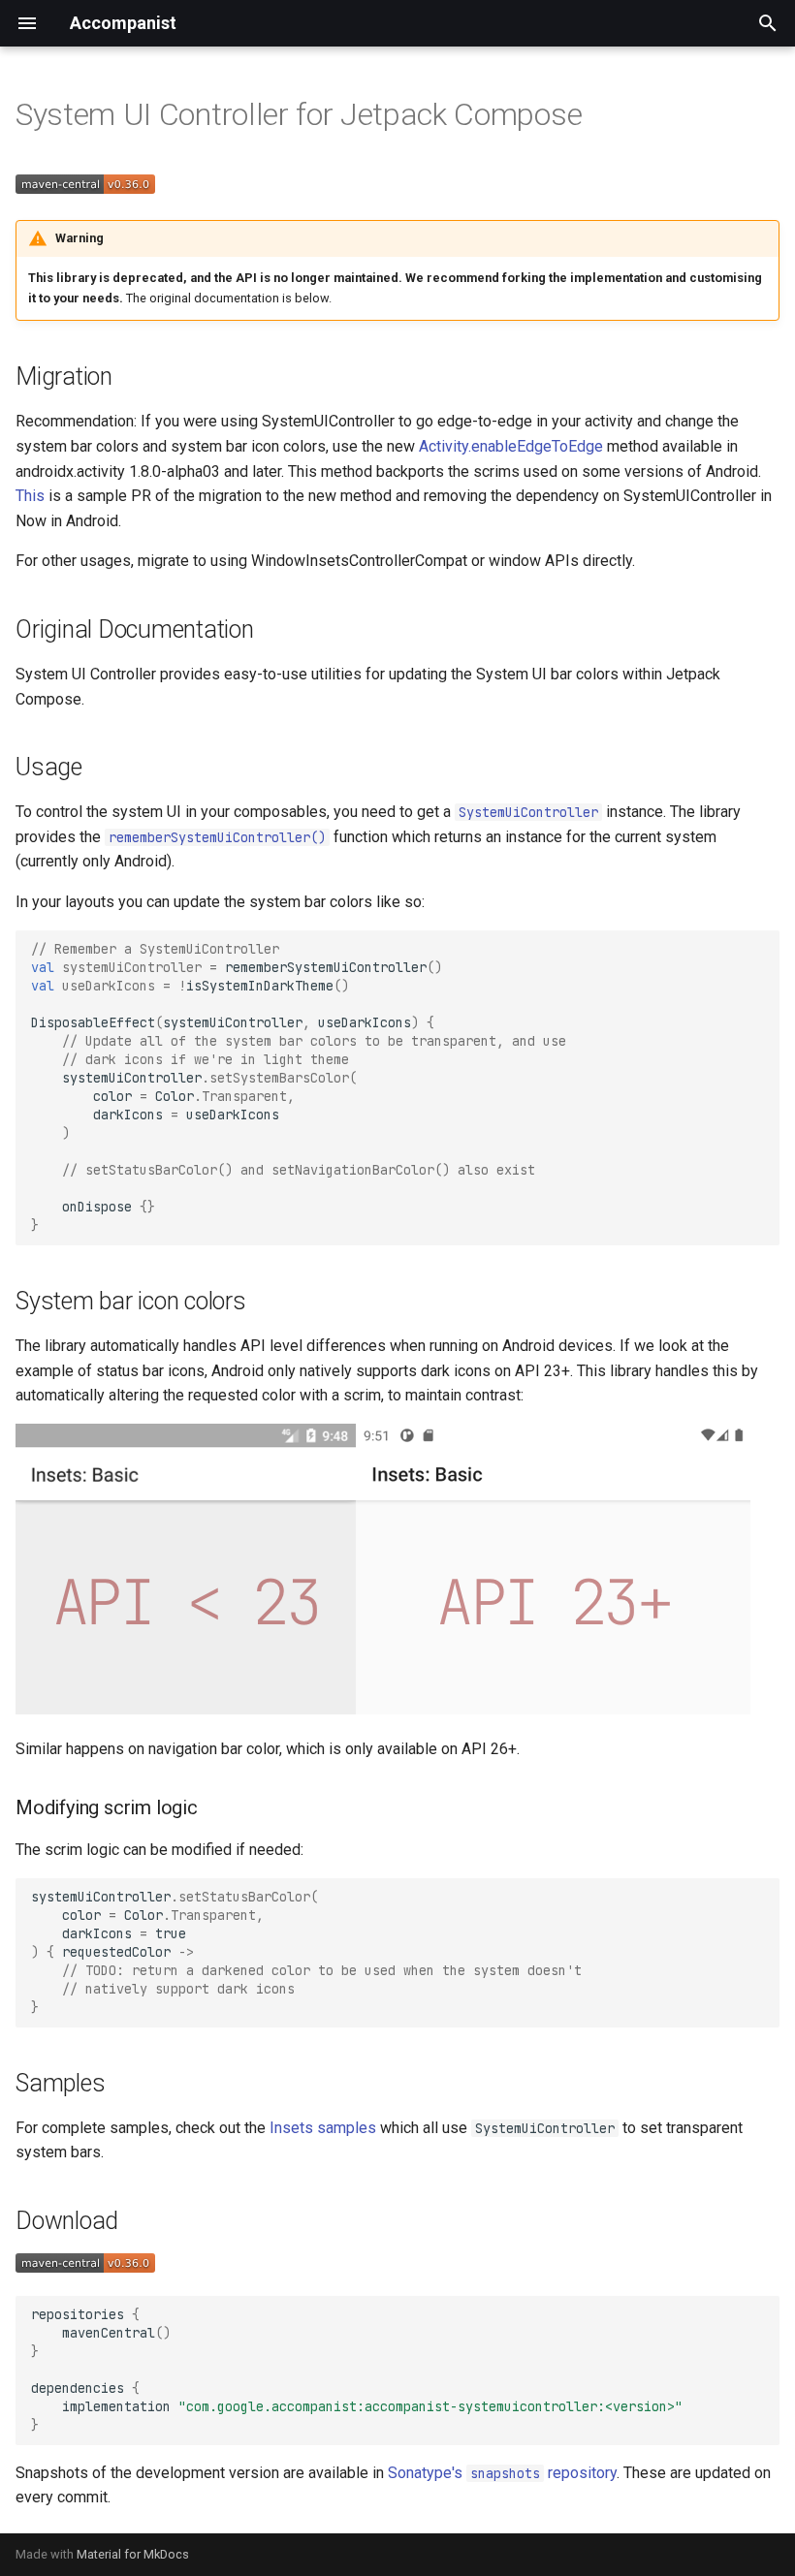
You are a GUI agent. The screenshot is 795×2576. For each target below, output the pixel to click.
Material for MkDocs (133, 2554)
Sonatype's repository (502, 2473)
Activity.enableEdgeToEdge (511, 446)
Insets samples (323, 2128)
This (30, 496)
